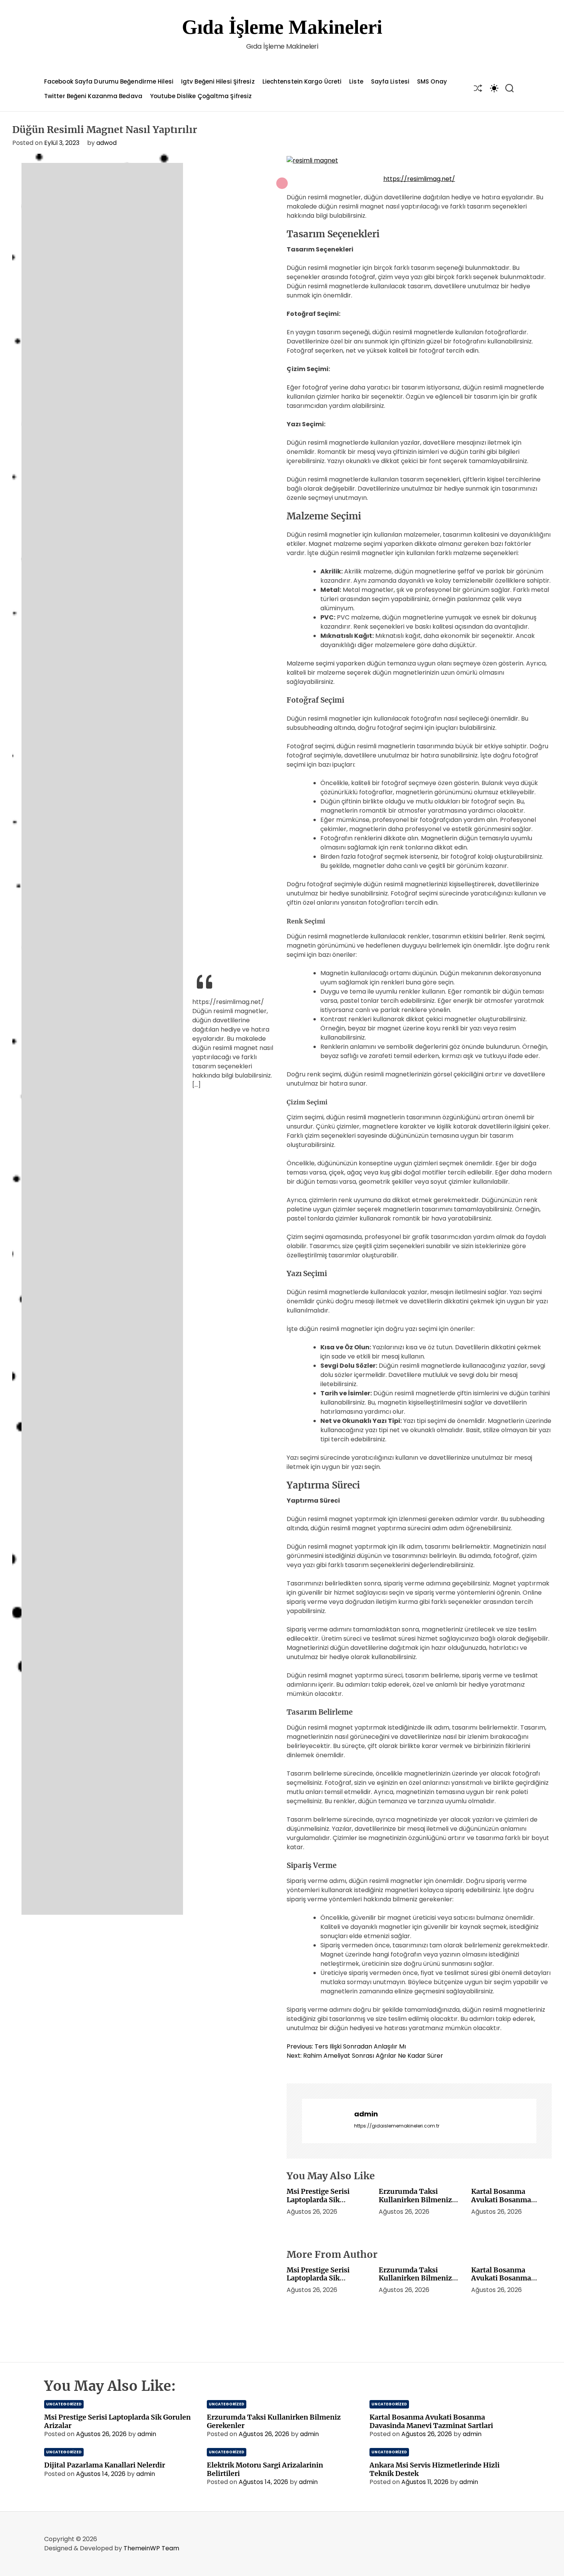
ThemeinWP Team (151, 2548)
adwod (106, 143)
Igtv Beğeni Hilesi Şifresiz (218, 81)
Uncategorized (64, 2404)
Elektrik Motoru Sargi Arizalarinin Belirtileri (265, 2469)
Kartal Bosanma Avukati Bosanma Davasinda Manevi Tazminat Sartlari (502, 2204)
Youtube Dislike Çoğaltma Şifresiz (201, 96)
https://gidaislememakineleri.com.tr (397, 2126)
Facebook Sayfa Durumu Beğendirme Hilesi (109, 81)
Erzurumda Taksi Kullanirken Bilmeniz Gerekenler (415, 2200)
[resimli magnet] (312, 160)
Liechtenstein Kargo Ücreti (302, 81)
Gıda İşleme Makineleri (282, 27)
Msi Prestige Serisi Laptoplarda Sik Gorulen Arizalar (318, 2200)
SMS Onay (432, 81)
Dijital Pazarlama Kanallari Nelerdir (105, 2465)
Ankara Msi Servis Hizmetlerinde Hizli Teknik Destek (435, 2469)
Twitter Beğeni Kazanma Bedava (93, 96)
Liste (356, 81)
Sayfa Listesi (390, 81)
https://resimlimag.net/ (419, 179)
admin (366, 2114)
